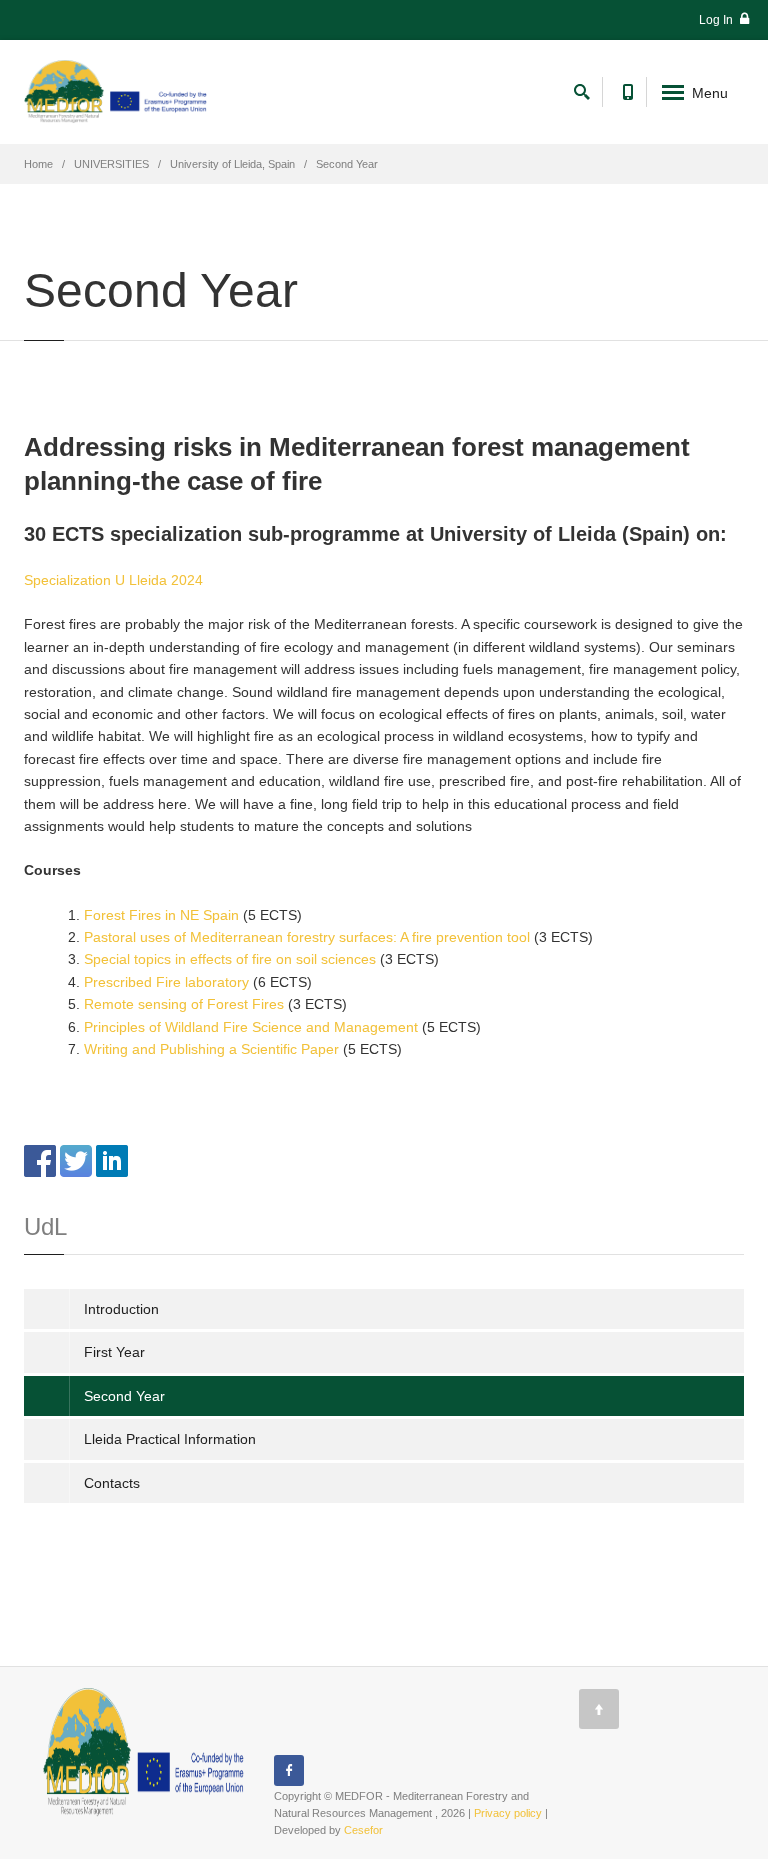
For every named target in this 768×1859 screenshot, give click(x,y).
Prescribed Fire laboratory (166, 982)
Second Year (124, 1396)
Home (38, 164)
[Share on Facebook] (40, 1160)
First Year (114, 1352)
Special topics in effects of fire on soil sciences (230, 959)
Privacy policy (508, 1813)
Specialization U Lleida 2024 (113, 580)
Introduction (121, 1309)
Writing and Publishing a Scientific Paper (211, 1049)
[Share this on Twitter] (76, 1160)
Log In (717, 20)
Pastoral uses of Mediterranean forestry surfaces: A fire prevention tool (307, 937)
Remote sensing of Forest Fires (184, 1004)
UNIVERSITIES (111, 164)
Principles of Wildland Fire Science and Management (251, 1027)
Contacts (112, 1483)
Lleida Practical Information (170, 1439)
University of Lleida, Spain (232, 164)
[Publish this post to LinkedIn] (112, 1160)
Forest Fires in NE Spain (161, 915)
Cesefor (363, 1830)
